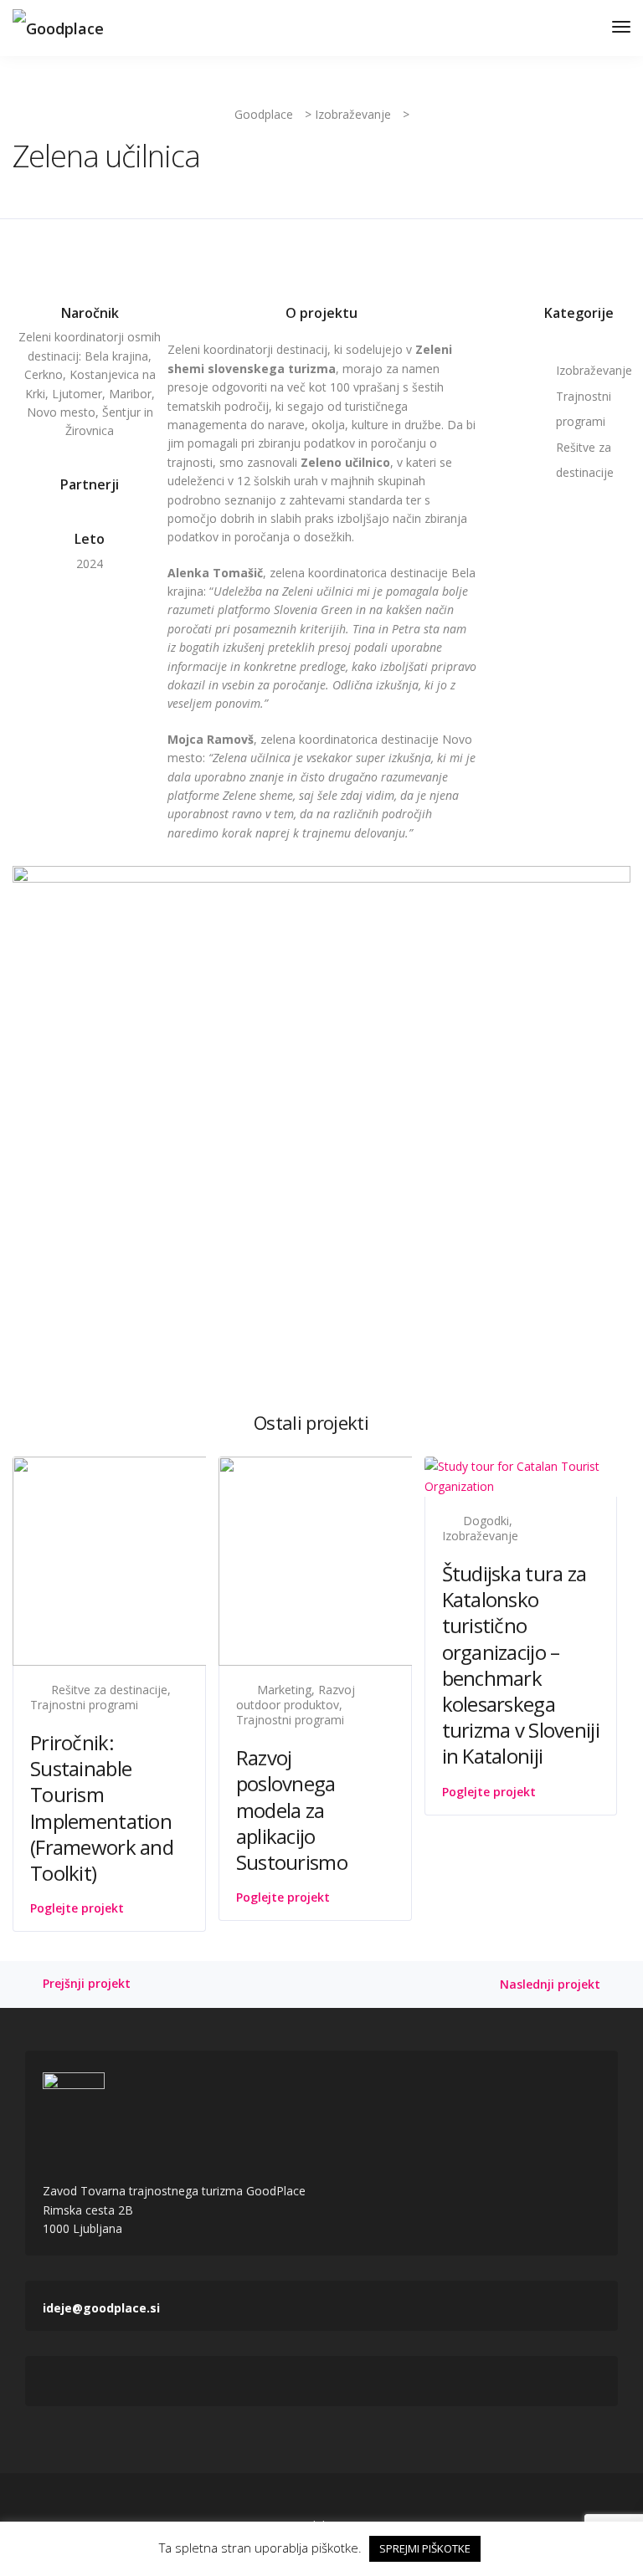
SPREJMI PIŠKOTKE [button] (425, 2548)
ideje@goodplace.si (55, 2308)
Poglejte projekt (77, 1908)
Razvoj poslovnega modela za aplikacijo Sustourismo (292, 1810)
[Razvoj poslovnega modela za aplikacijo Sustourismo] (386, 1559)
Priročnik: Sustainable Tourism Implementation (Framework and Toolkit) (102, 1808)
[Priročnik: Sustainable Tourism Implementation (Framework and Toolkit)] (180, 1559)
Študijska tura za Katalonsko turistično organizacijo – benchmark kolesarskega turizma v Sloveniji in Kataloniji (521, 1664)
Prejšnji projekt (87, 1984)
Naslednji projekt (550, 1985)
